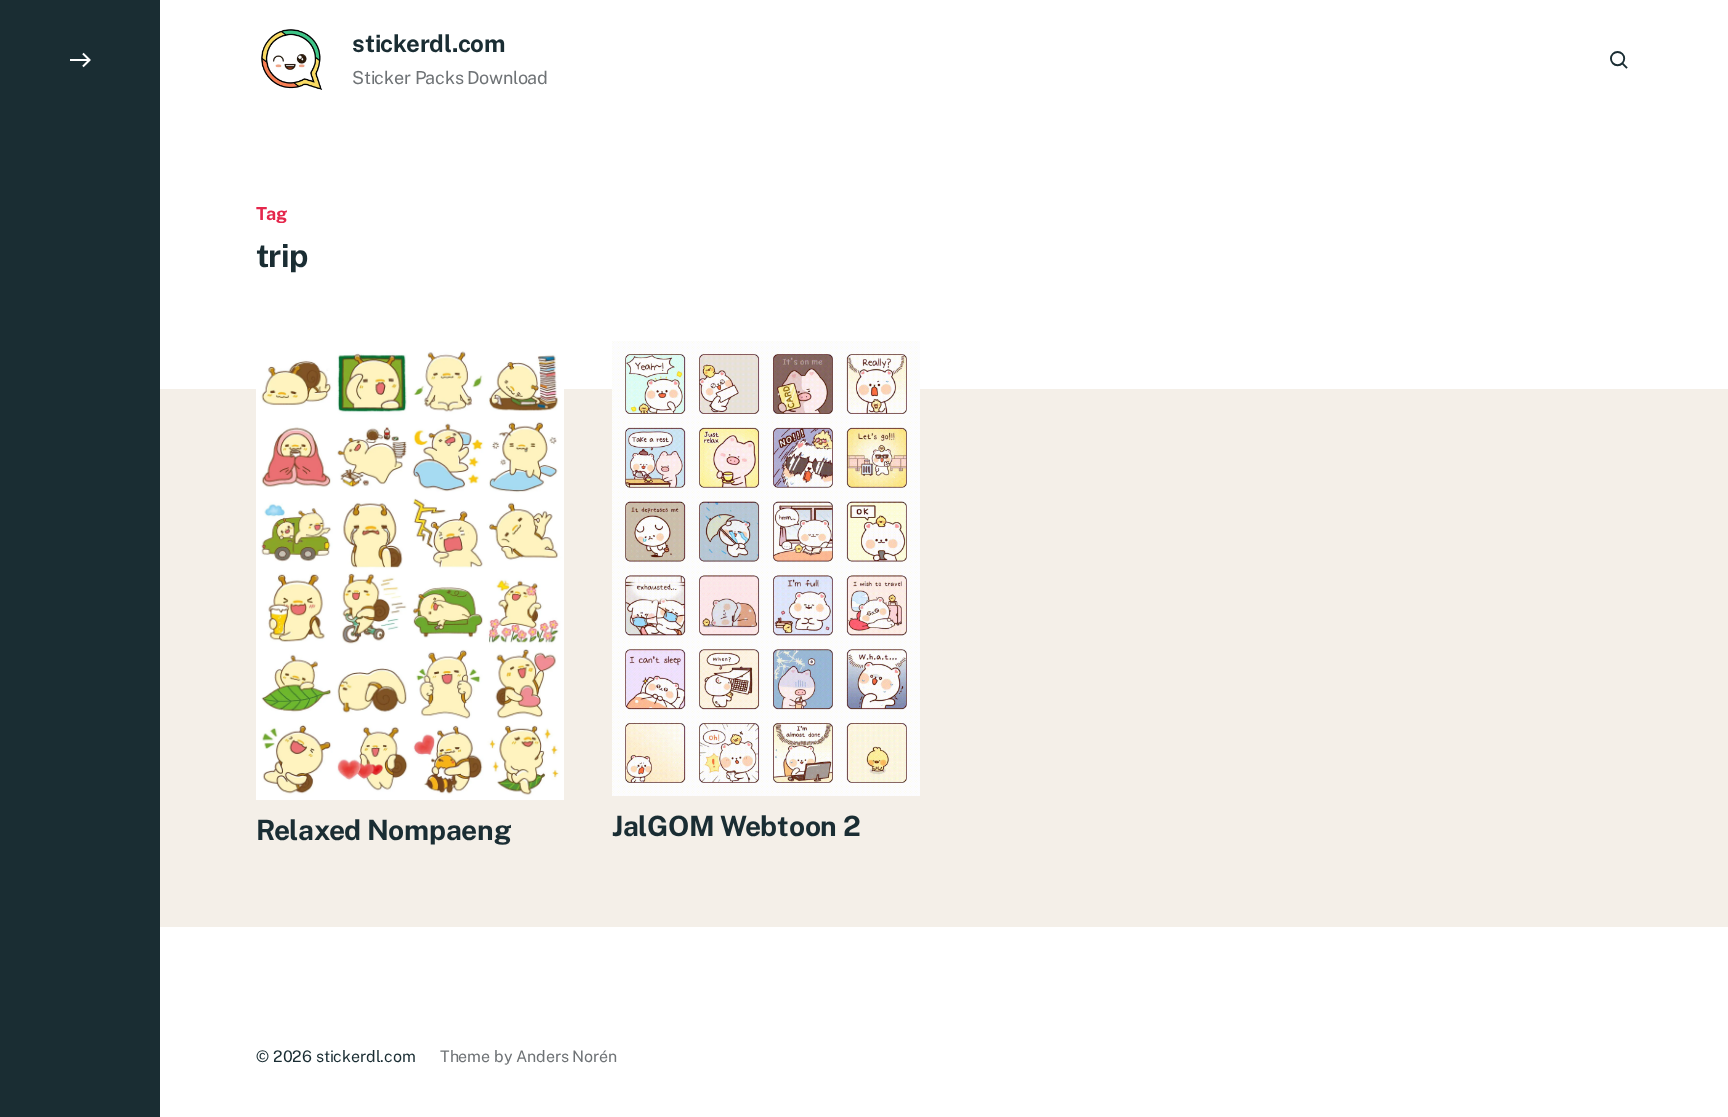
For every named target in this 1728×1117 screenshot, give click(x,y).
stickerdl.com (428, 43)
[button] (80, 558)
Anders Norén (566, 1056)
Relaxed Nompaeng (384, 829)
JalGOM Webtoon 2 (736, 825)
